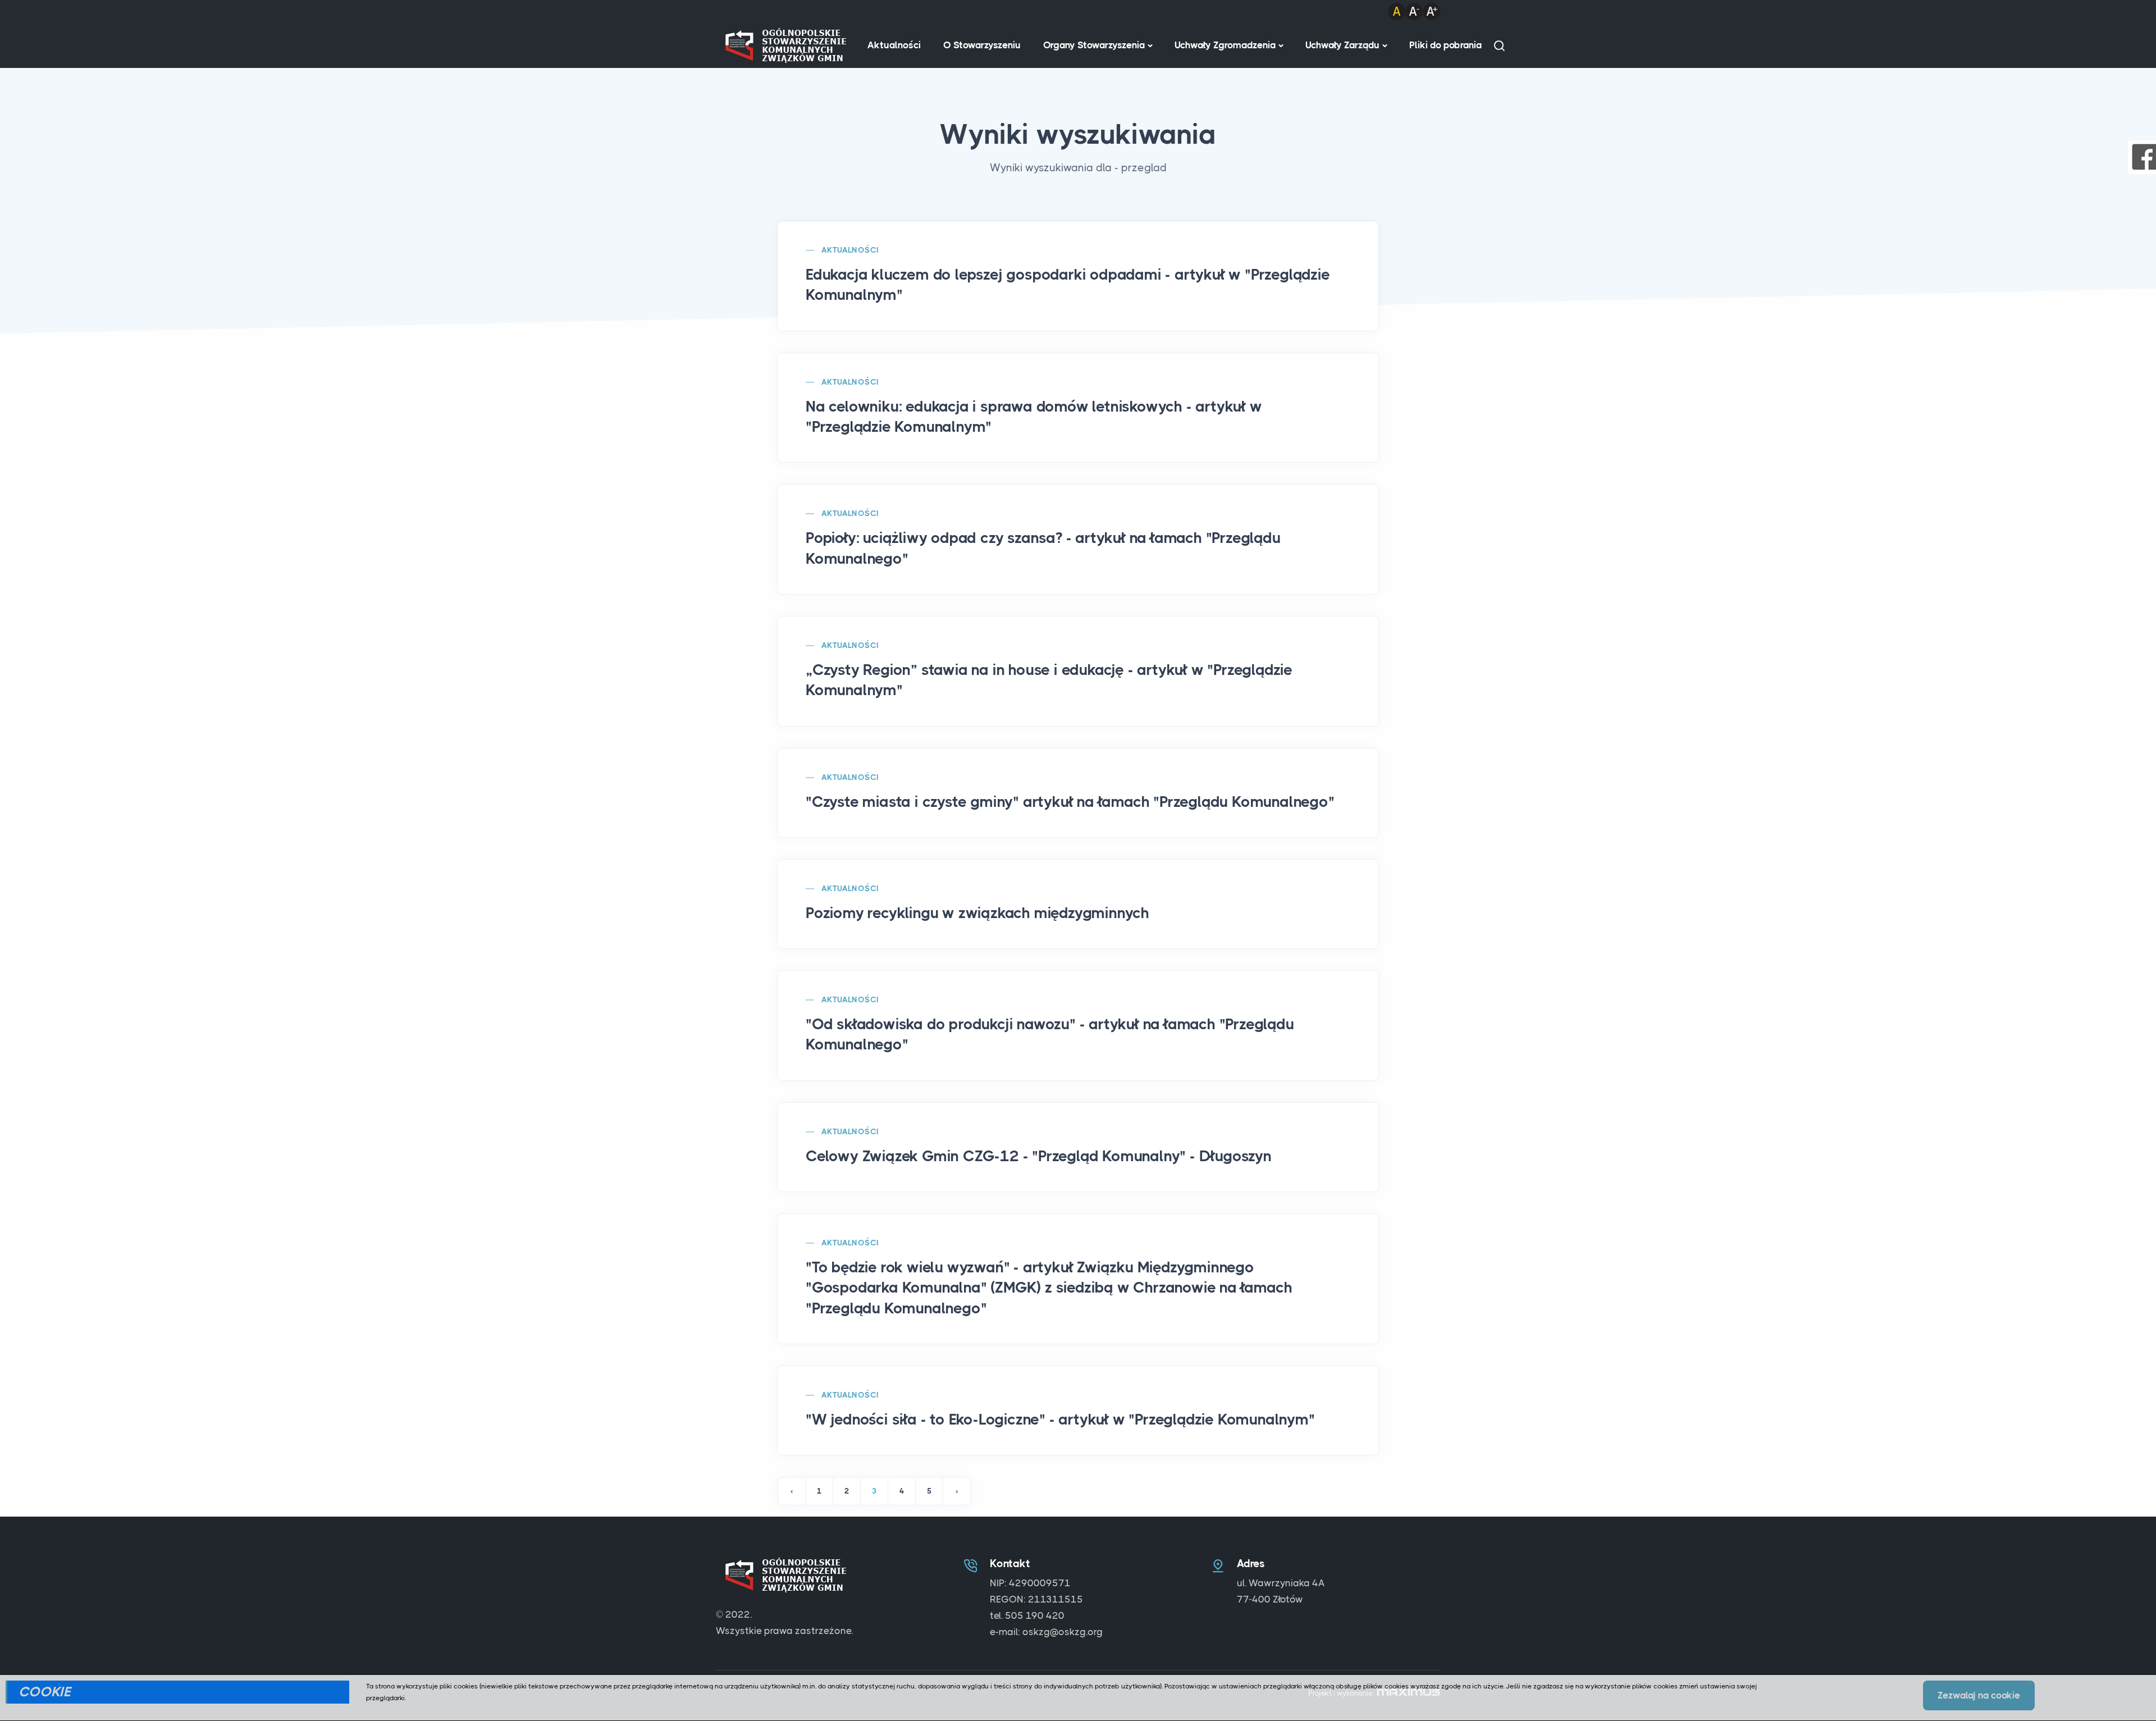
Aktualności (894, 45)
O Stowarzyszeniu (982, 45)
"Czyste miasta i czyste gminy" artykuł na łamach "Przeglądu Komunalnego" (1070, 802)
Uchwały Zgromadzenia (1225, 45)
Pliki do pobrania (1445, 45)
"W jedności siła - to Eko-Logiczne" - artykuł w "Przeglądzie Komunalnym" (1060, 1419)
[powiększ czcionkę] (1431, 11)
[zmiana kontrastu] (1397, 11)
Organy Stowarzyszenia (1094, 45)
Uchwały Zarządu (1342, 45)
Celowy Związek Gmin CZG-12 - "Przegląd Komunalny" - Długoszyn (1039, 1156)
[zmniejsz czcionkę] (1414, 11)
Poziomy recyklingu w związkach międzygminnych (977, 913)
